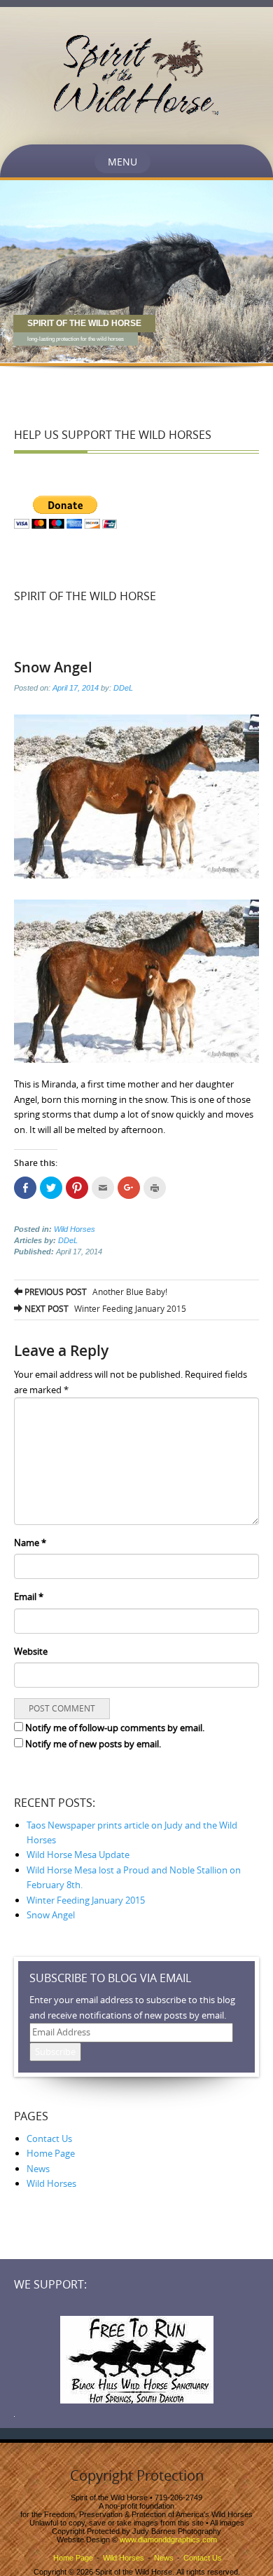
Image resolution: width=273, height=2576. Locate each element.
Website (31, 1651)
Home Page (51, 2153)
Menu (122, 162)
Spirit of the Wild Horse (85, 596)
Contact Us (49, 2138)
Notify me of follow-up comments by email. (115, 1728)
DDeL (123, 688)
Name (30, 1543)
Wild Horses (75, 1229)
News (38, 2169)
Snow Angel (51, 1915)
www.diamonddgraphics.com (168, 2540)
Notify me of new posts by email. (93, 1744)
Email (29, 1597)
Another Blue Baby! (95, 1292)
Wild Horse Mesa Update (78, 1855)
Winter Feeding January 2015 (104, 1308)
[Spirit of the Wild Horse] (137, 74)
